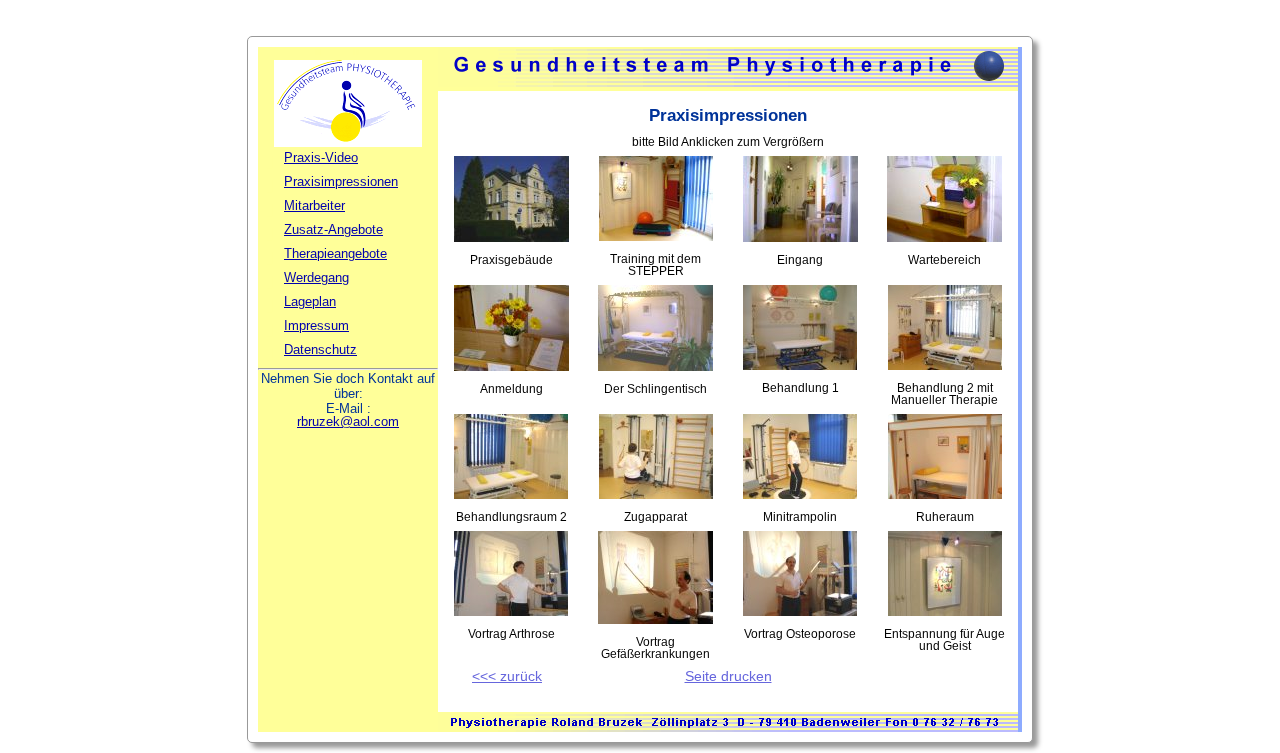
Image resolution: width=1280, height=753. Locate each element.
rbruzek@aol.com (348, 421)
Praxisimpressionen (341, 181)
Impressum (316, 325)
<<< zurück (507, 676)
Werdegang (316, 277)
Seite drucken (728, 676)
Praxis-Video (321, 157)
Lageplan (310, 301)
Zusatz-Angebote (333, 229)
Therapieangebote (335, 253)
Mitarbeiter (314, 205)
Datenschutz (320, 349)
